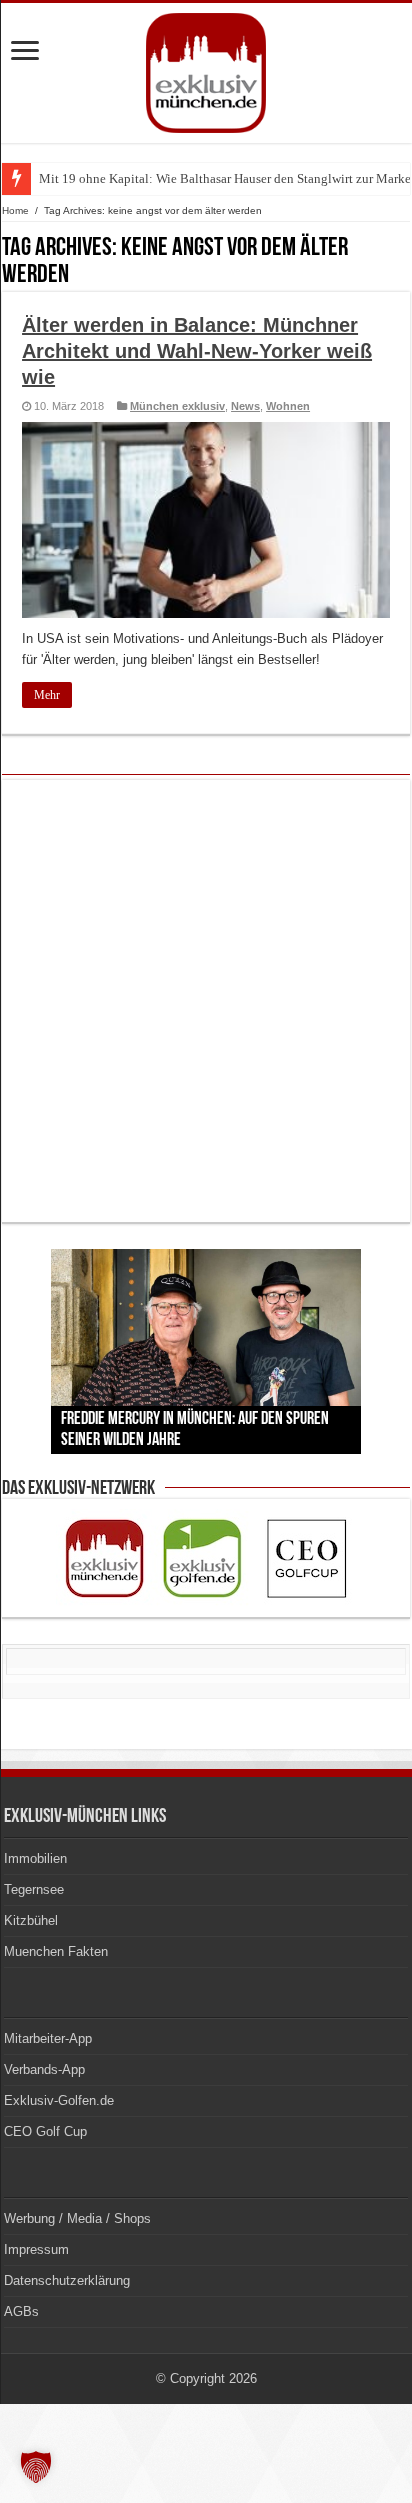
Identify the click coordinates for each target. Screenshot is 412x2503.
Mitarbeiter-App (48, 2038)
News (245, 406)
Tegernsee (34, 1889)
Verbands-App (44, 2069)
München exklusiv (177, 406)
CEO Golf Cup (45, 2131)
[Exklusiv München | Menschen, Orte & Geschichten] (206, 69)
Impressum (36, 2249)
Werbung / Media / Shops (77, 2218)
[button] (36, 2467)
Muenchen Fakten (56, 1951)
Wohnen (288, 406)
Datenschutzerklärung (67, 2280)
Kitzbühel (31, 1920)
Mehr (47, 695)
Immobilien (35, 1858)
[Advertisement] (206, 1001)
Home (15, 210)
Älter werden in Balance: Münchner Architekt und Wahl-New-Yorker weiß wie (197, 351)
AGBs (21, 2311)
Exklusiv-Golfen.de (59, 2100)
